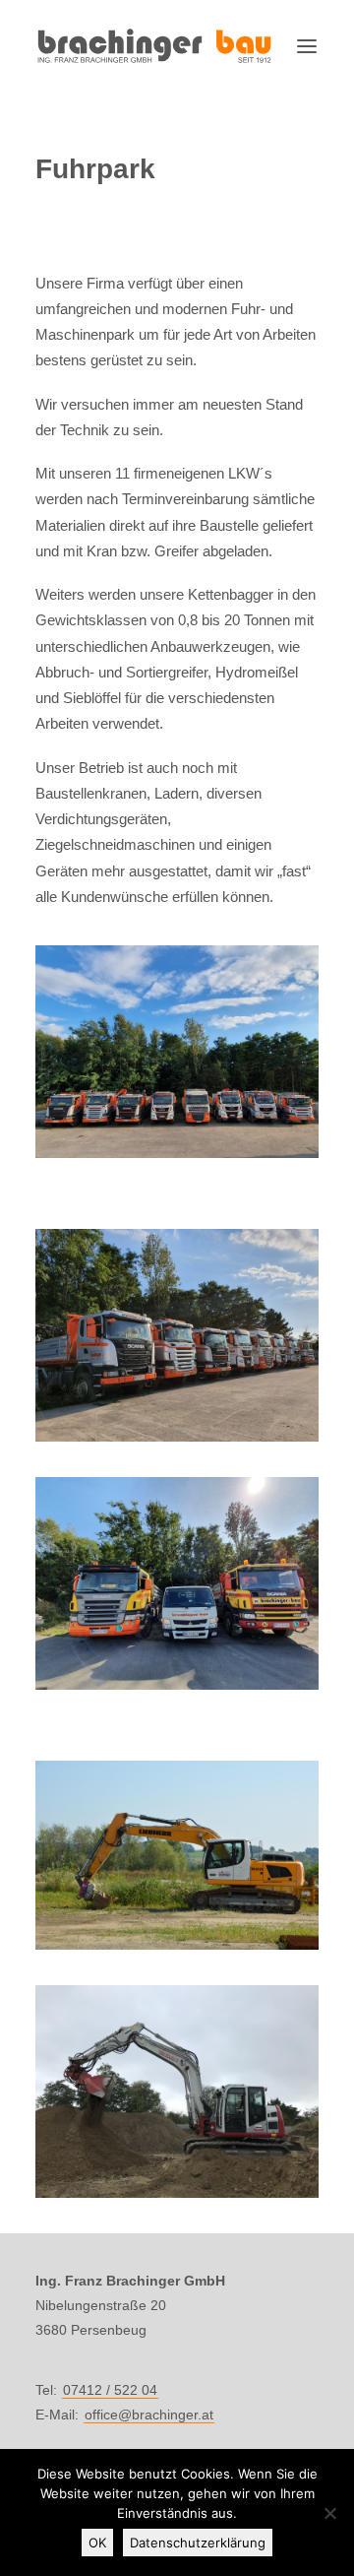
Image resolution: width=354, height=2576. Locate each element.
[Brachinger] (154, 46)
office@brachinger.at (149, 2415)
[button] (307, 46)
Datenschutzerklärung (198, 2543)
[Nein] (329, 2513)
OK (97, 2543)
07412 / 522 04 (110, 2390)
